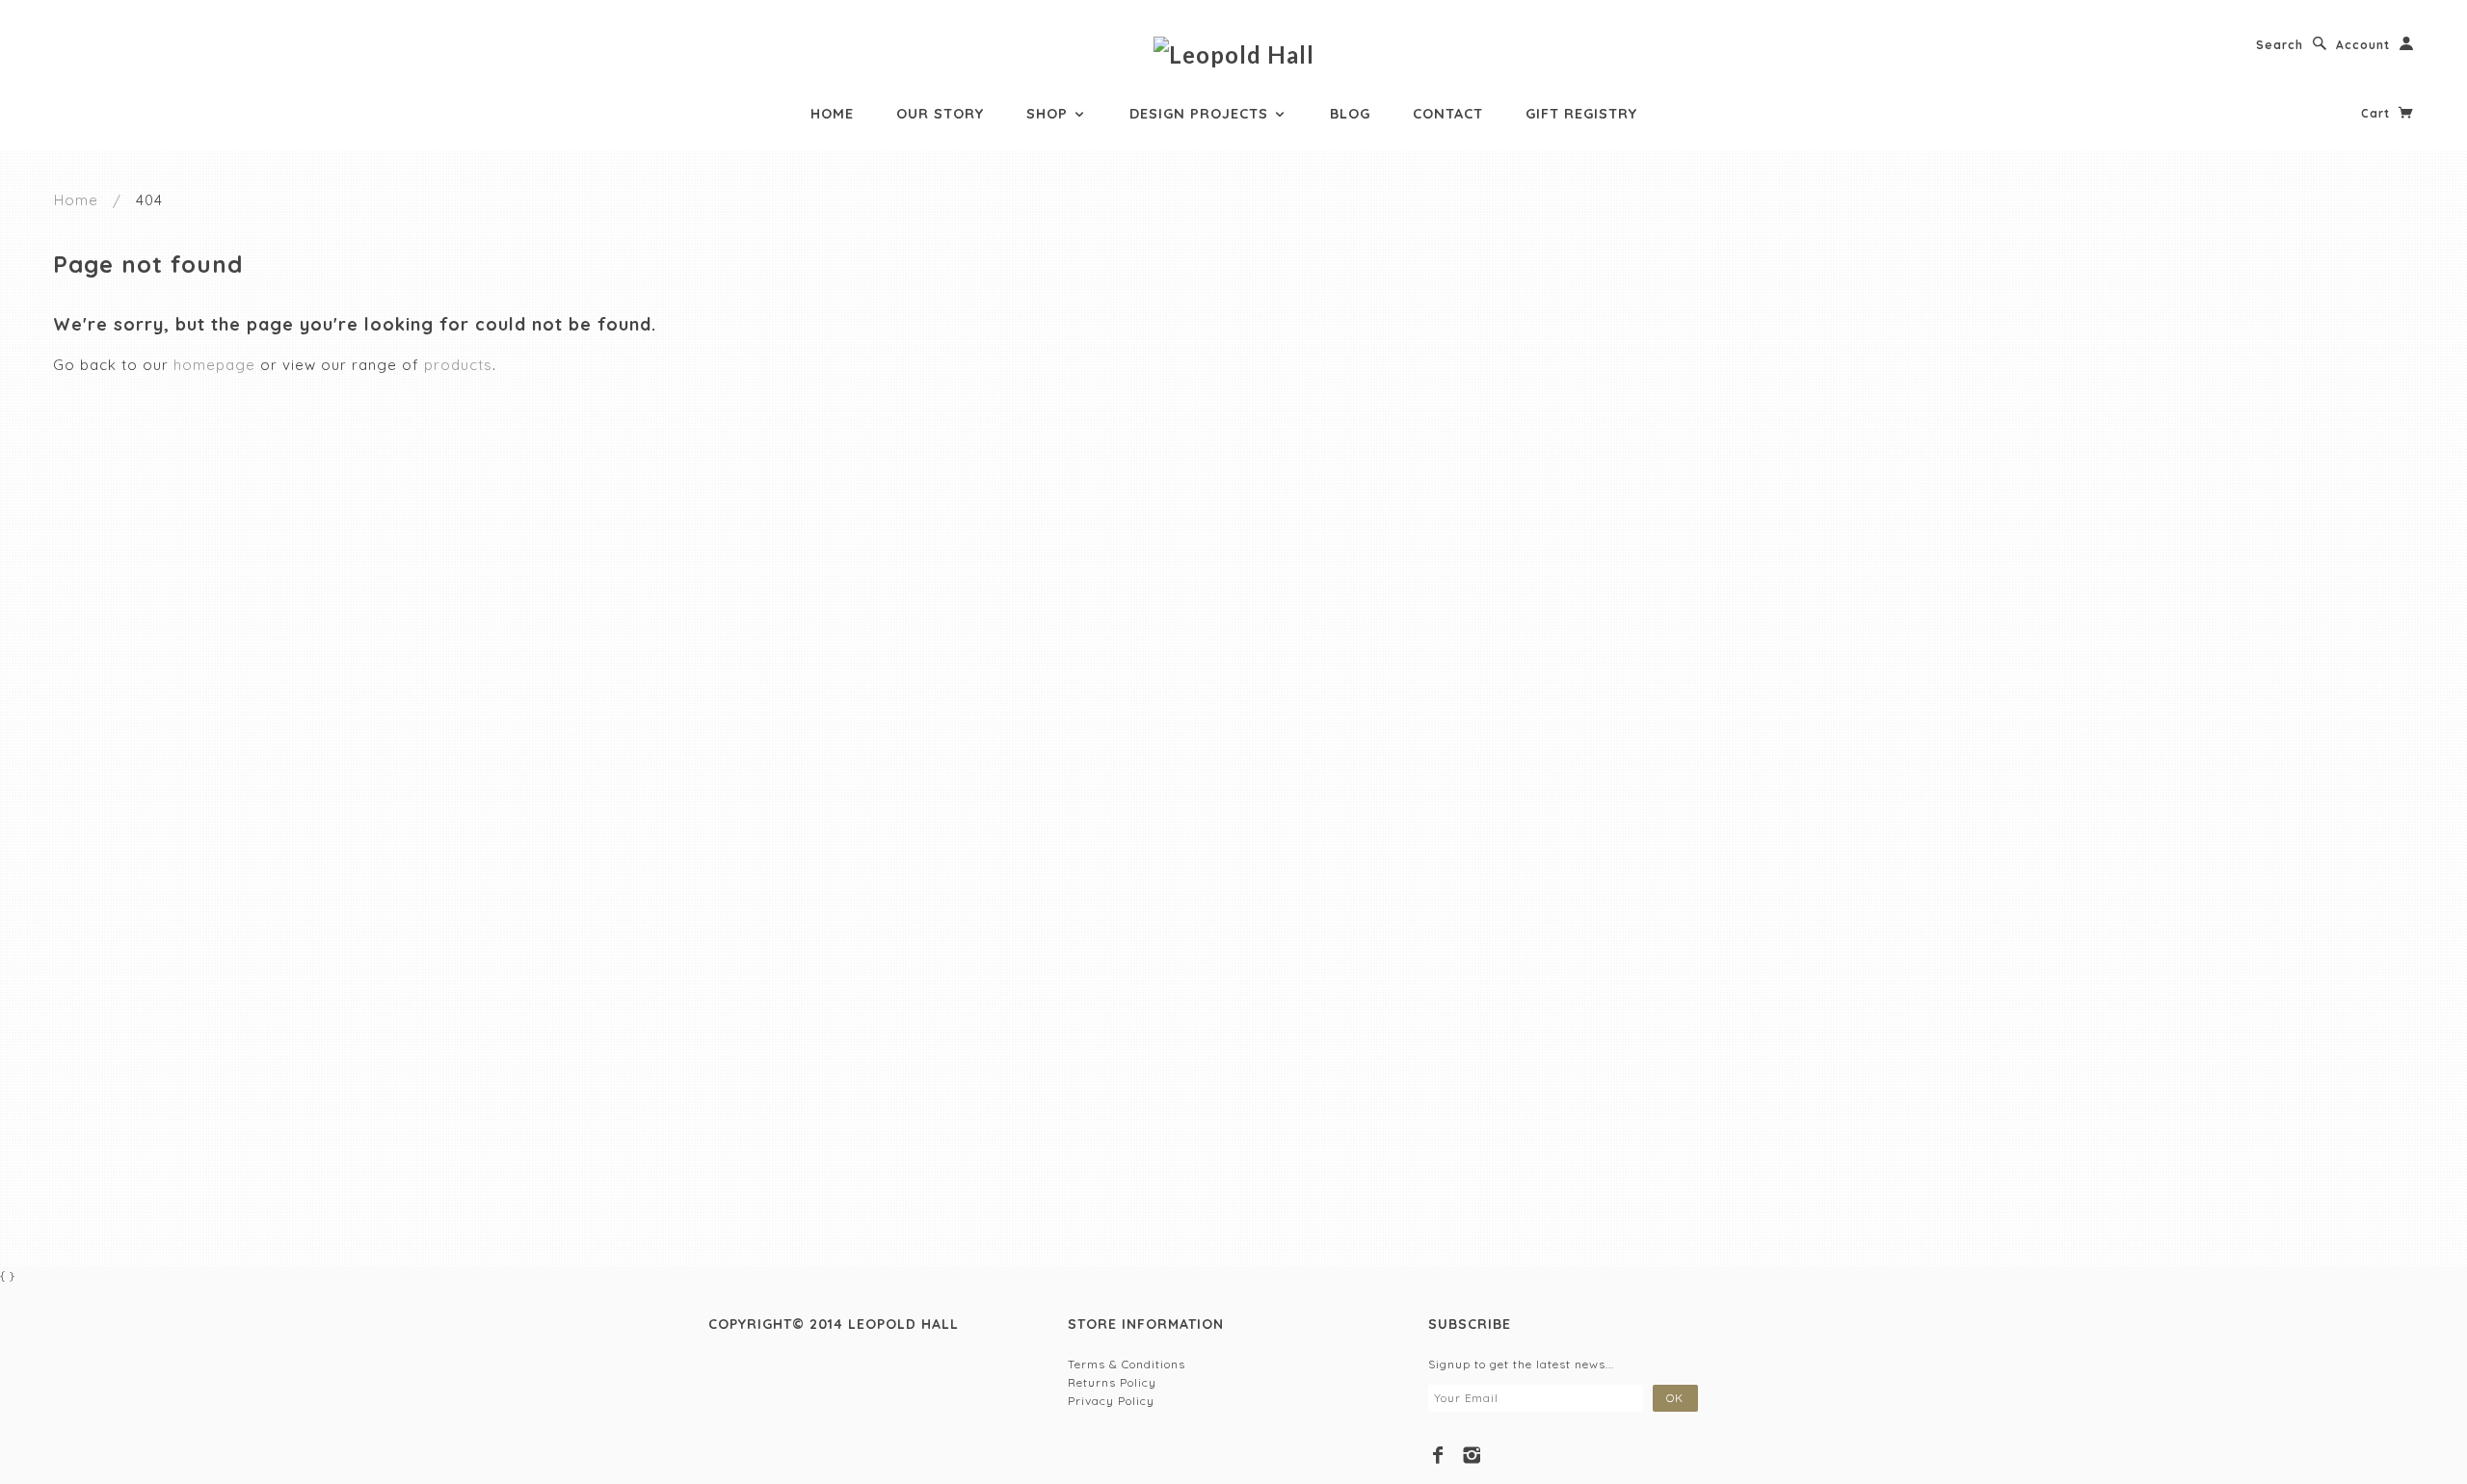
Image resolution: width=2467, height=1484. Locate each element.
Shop (1049, 114)
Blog (1350, 114)
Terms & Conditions (1127, 1364)
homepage (214, 365)
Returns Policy (1112, 1382)
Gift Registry (1581, 114)
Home (832, 114)
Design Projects (1201, 114)
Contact (1448, 114)
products (458, 365)
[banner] (1234, 53)
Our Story (940, 114)
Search (2280, 45)
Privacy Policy (1111, 1401)
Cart (2377, 113)
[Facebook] (1438, 1455)
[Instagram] (1472, 1455)
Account (2363, 45)
